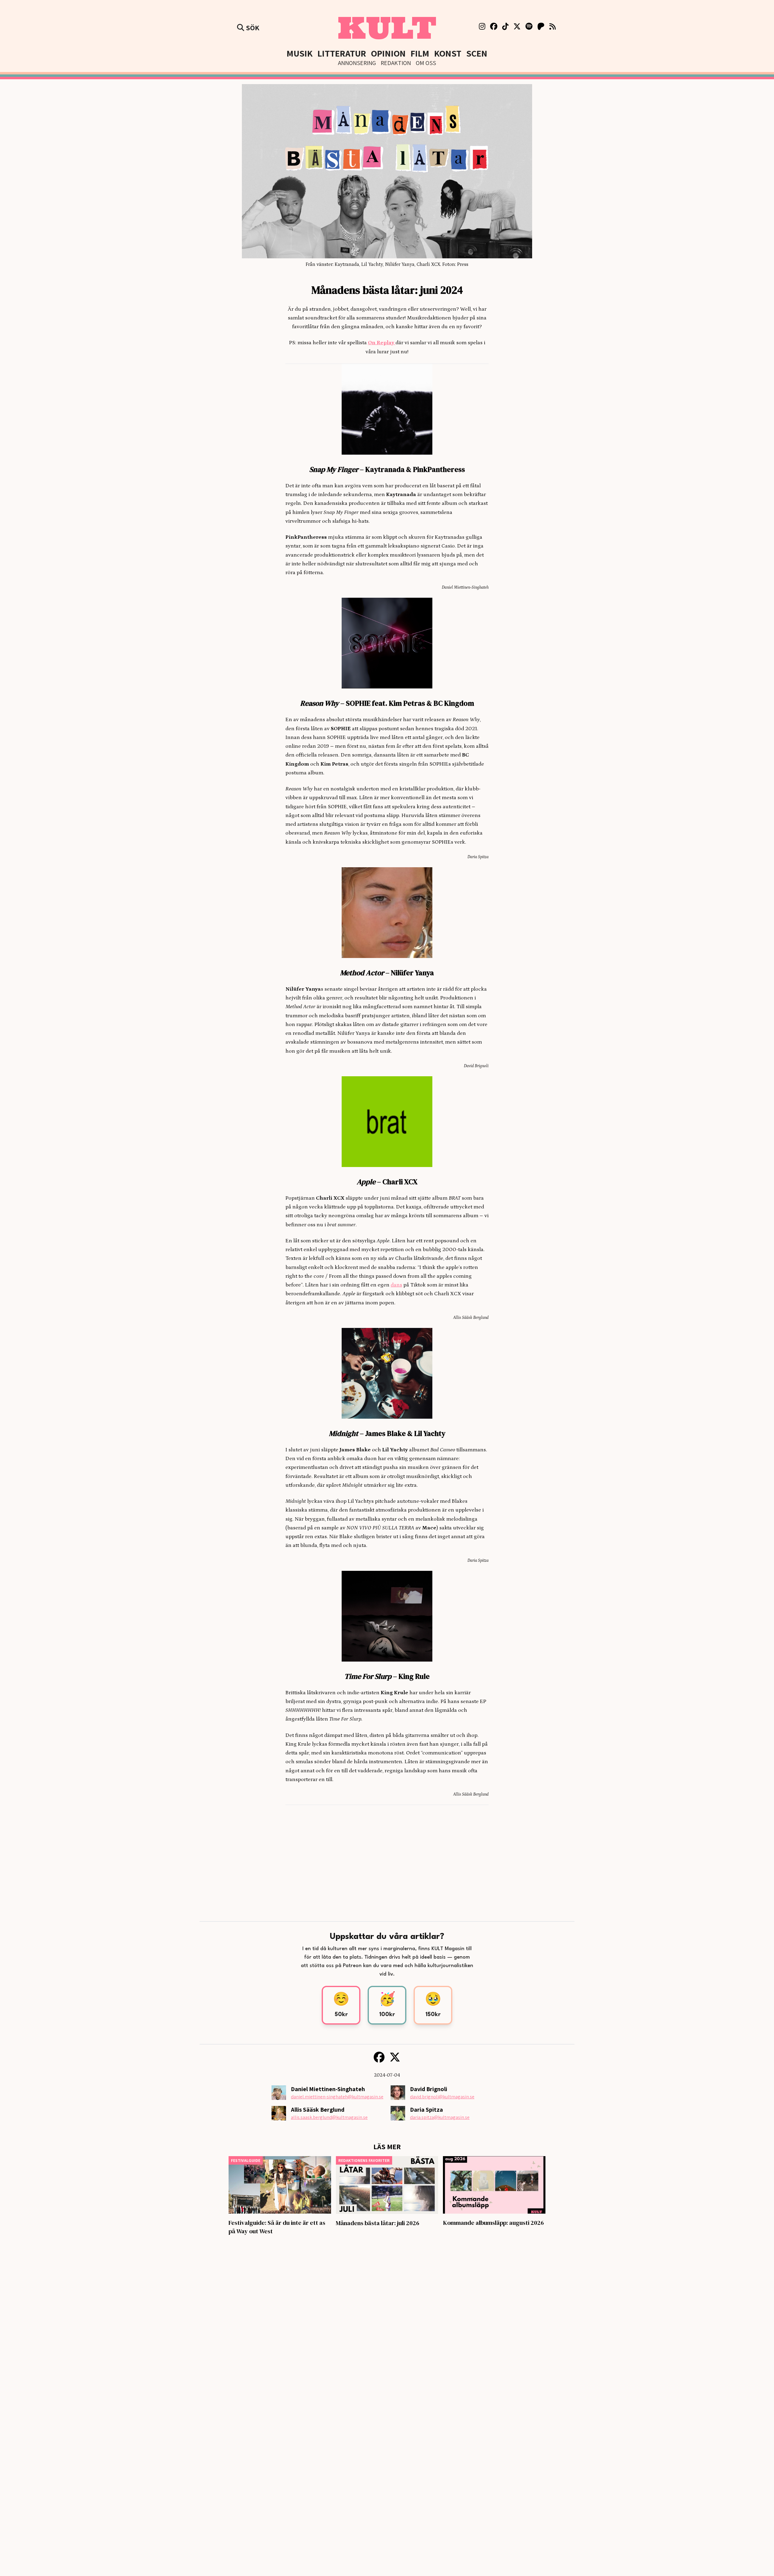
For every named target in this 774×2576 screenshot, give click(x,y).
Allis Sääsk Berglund (318, 2110)
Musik (300, 53)
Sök (252, 28)
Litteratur (342, 53)
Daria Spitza (426, 2110)
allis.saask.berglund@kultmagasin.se (329, 2117)
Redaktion (396, 63)
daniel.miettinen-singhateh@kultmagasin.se (337, 2097)
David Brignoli (429, 2089)
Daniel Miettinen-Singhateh (328, 2089)
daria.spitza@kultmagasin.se (440, 2117)
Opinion (388, 53)
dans (396, 1285)
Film (420, 53)
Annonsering (357, 63)
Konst (448, 53)
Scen (477, 53)
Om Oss (426, 63)
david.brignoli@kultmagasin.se (442, 2097)
